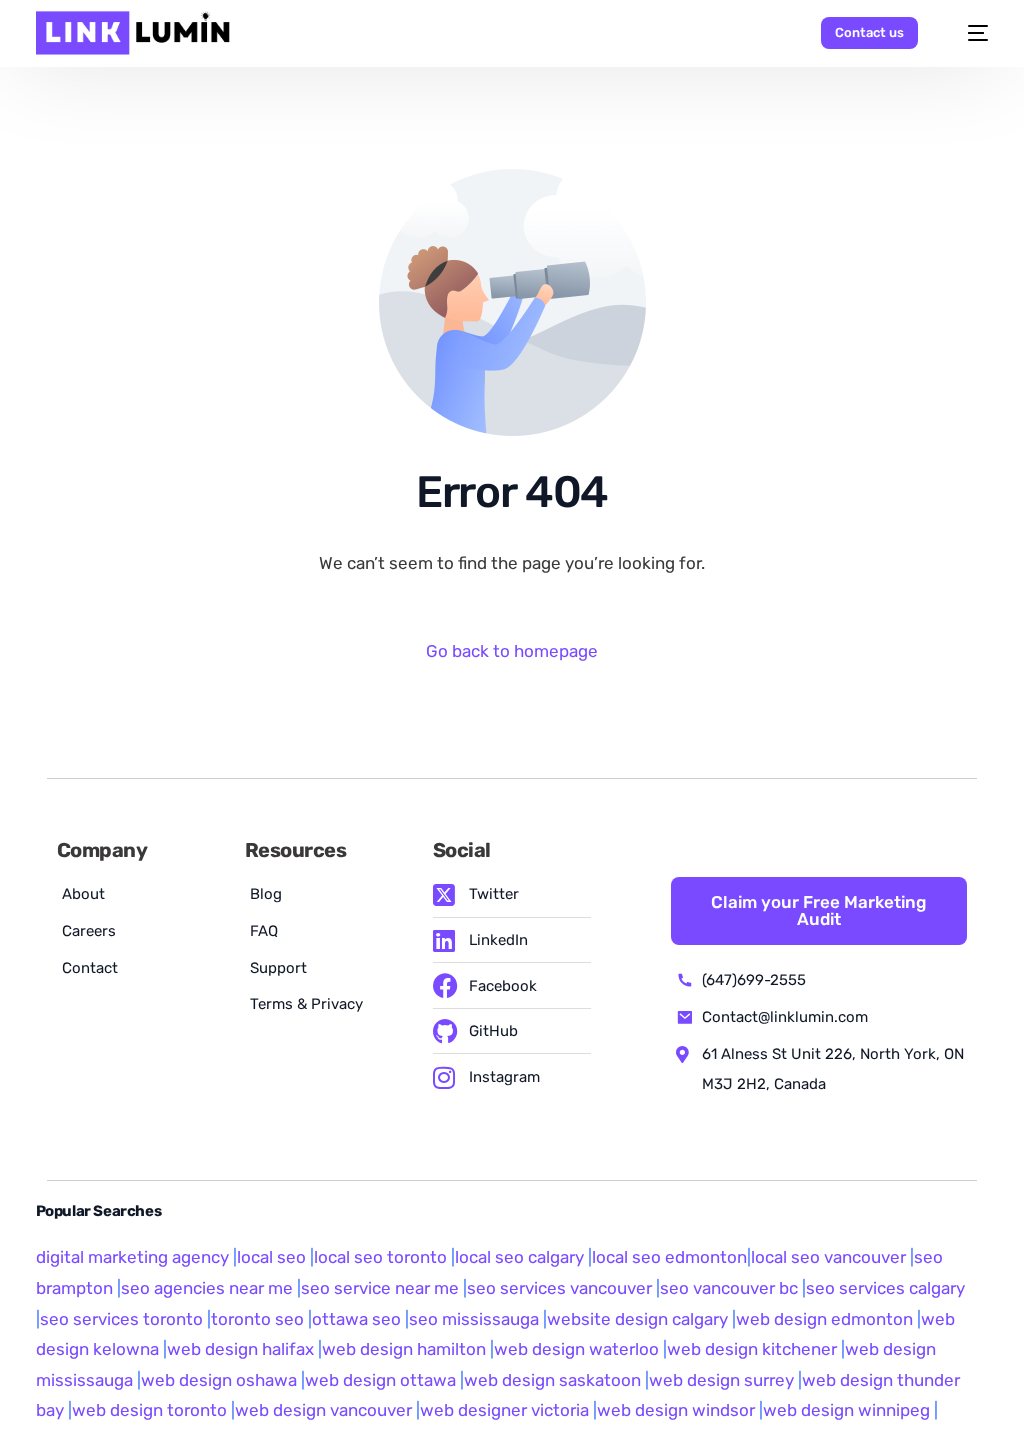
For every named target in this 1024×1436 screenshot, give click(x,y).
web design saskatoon (552, 1380)
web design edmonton (824, 1319)
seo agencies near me (207, 1288)
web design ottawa (380, 1380)
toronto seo (259, 1319)
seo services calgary (885, 1288)
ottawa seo (356, 1319)
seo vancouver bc (729, 1288)
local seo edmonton (669, 1257)
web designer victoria (504, 1410)
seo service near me (380, 1288)
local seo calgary (519, 1257)
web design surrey (721, 1380)
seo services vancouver (559, 1288)
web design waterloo (576, 1349)
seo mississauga (474, 1319)
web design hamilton (404, 1349)
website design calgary (637, 1319)
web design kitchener (752, 1349)
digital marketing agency (132, 1257)
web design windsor (676, 1410)
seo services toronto (123, 1319)
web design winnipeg (846, 1410)
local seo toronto (380, 1257)
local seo (271, 1257)
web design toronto (149, 1410)
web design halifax (240, 1349)
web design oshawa (219, 1380)
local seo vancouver (828, 1257)
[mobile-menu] (968, 33)
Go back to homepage (512, 651)
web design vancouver (323, 1410)
